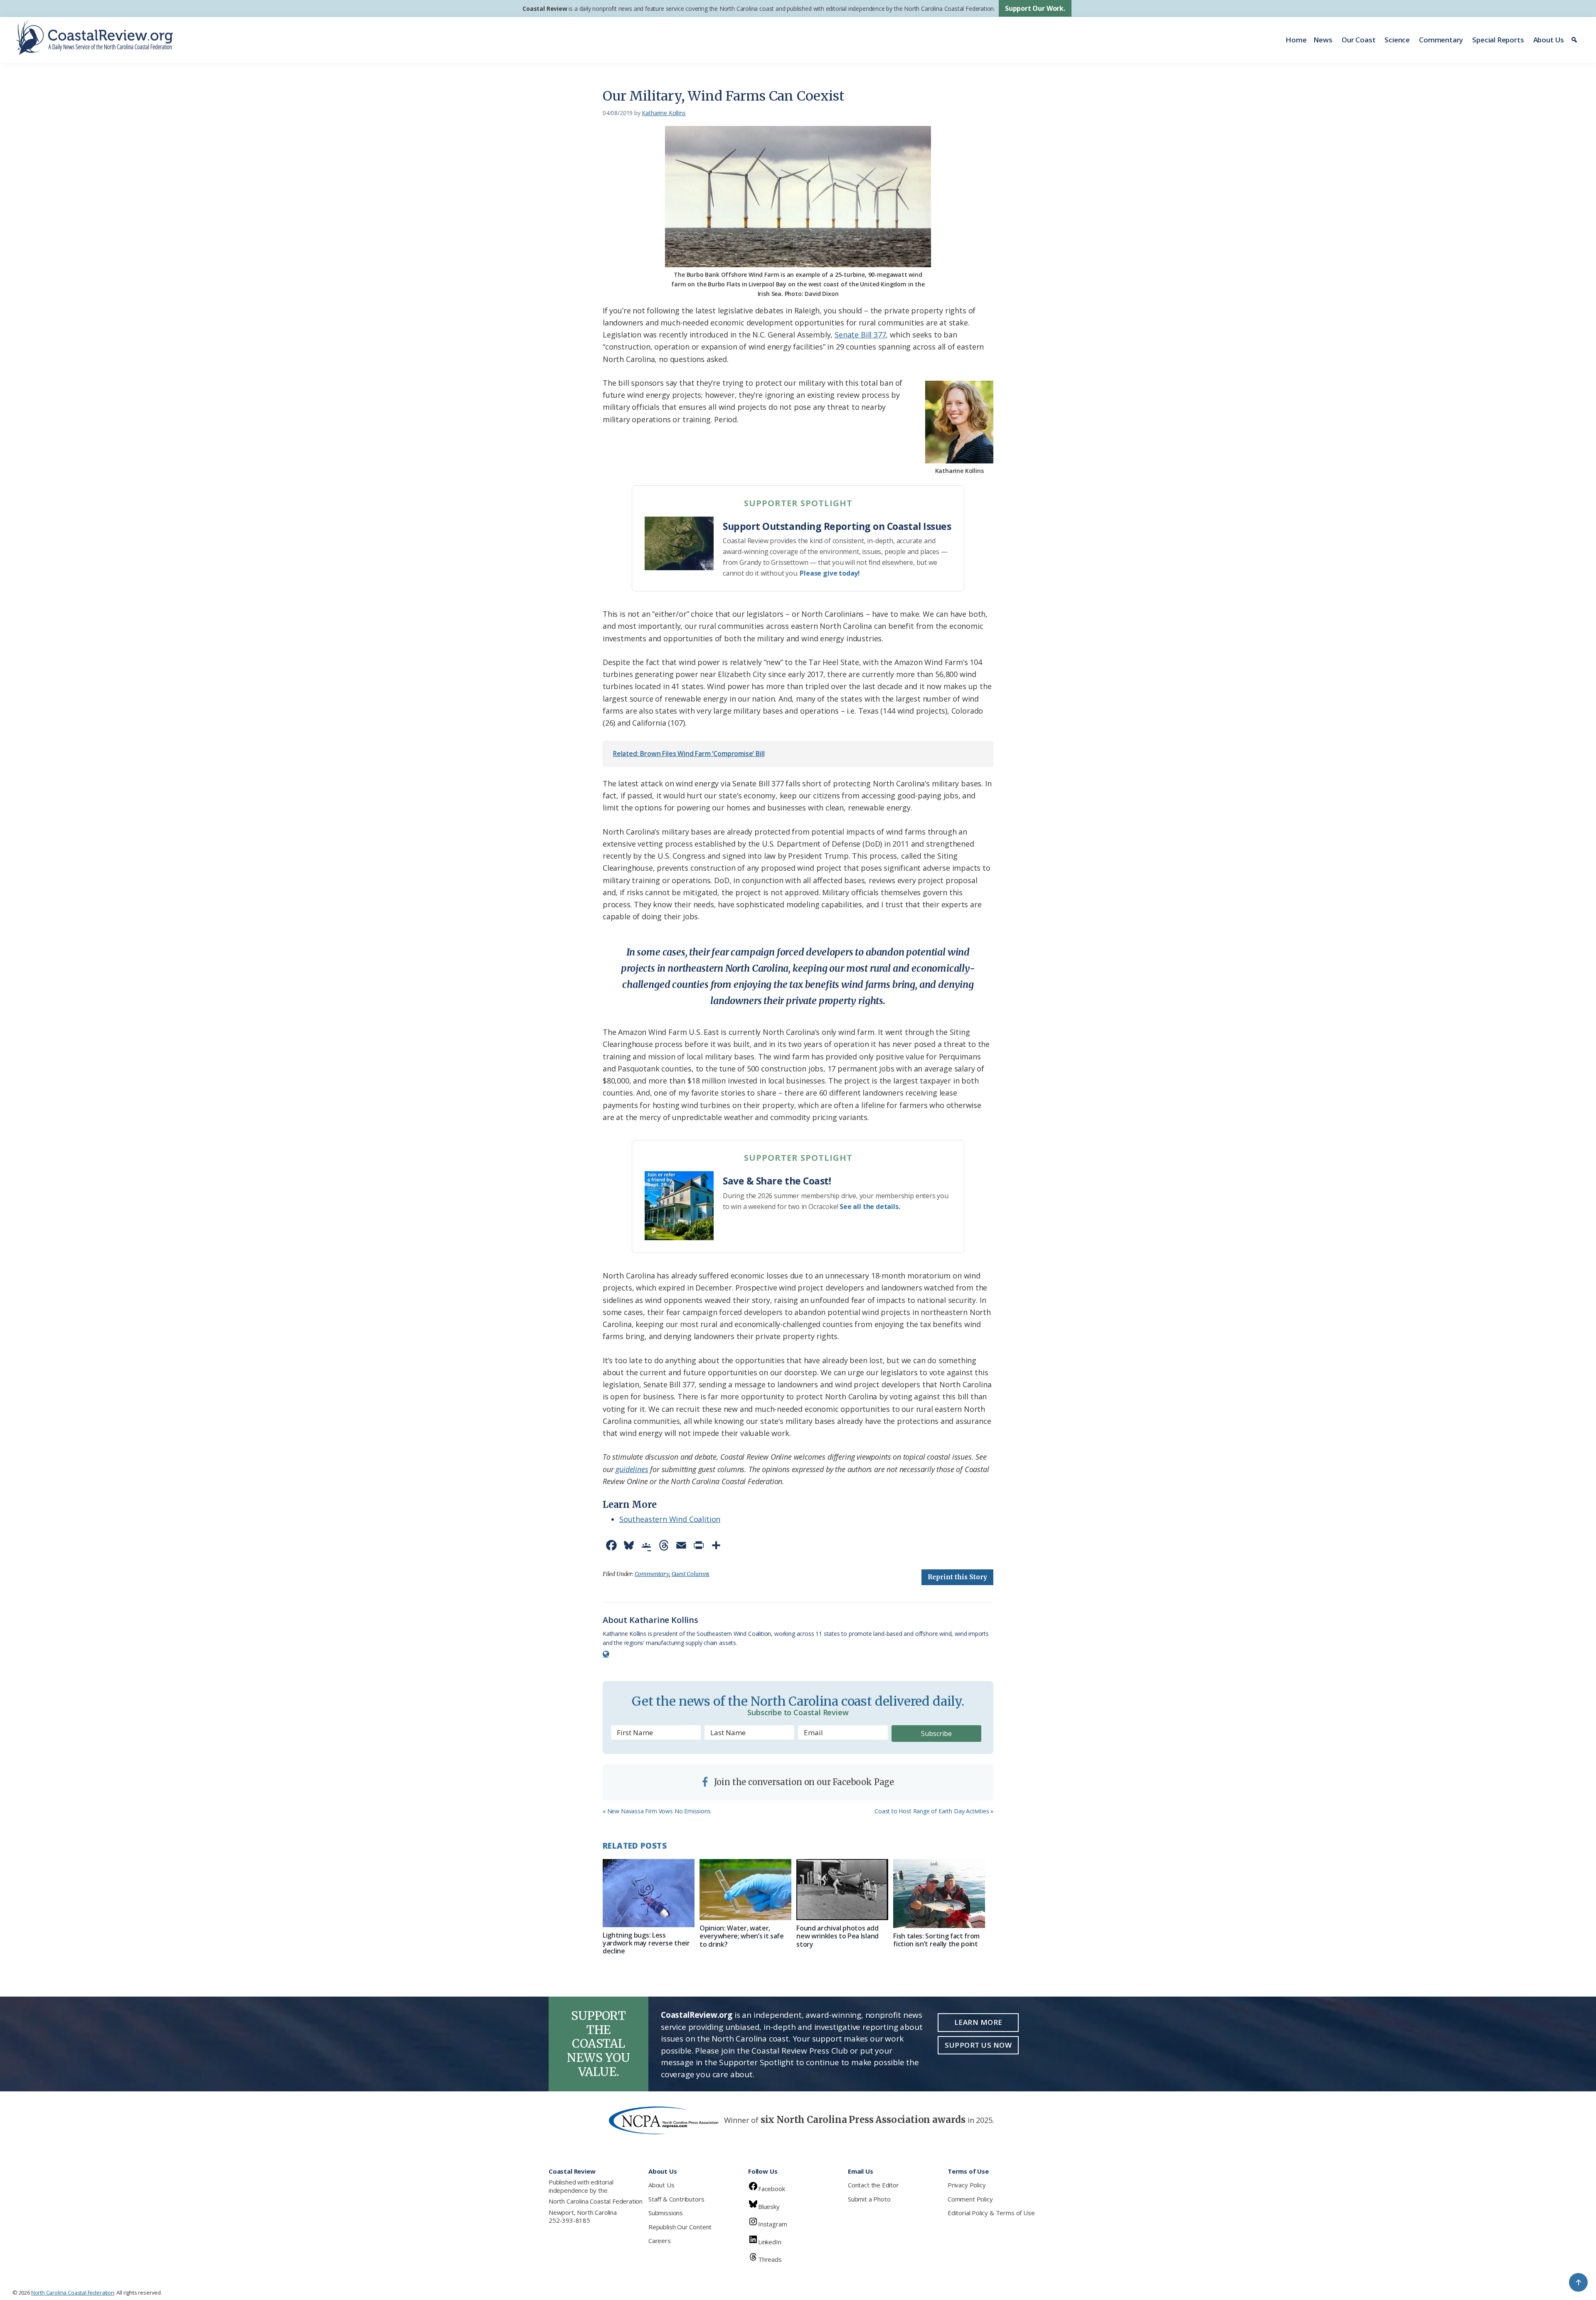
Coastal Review (545, 9)
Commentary (1441, 40)
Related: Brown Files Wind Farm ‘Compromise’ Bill (689, 754)
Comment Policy (970, 2199)
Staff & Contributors (676, 2199)
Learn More (978, 2022)
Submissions (666, 2213)
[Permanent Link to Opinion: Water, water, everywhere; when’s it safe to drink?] (745, 1890)
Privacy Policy (967, 2185)
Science (1397, 40)
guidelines (632, 1469)
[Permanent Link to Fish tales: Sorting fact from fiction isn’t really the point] (939, 1894)
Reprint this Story (957, 1577)
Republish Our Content (680, 2227)
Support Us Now (978, 2045)
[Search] (1575, 40)
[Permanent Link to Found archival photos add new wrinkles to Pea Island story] (842, 1890)
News (1323, 40)
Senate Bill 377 (860, 335)
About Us (1549, 40)
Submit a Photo (869, 2199)
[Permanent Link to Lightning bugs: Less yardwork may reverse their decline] (649, 1893)
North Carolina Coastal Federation (596, 2201)
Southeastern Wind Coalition (670, 1519)
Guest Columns (691, 1574)
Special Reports (1498, 40)
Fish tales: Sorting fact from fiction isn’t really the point (936, 1940)
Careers (660, 2241)
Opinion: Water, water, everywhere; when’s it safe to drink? (742, 1936)
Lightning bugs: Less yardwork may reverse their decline (646, 1943)
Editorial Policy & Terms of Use (991, 2213)
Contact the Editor (873, 2185)
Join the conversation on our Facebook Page (803, 1782)
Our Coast (1358, 40)
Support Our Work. (1035, 8)
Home (1296, 40)
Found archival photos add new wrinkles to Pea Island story (837, 1936)
